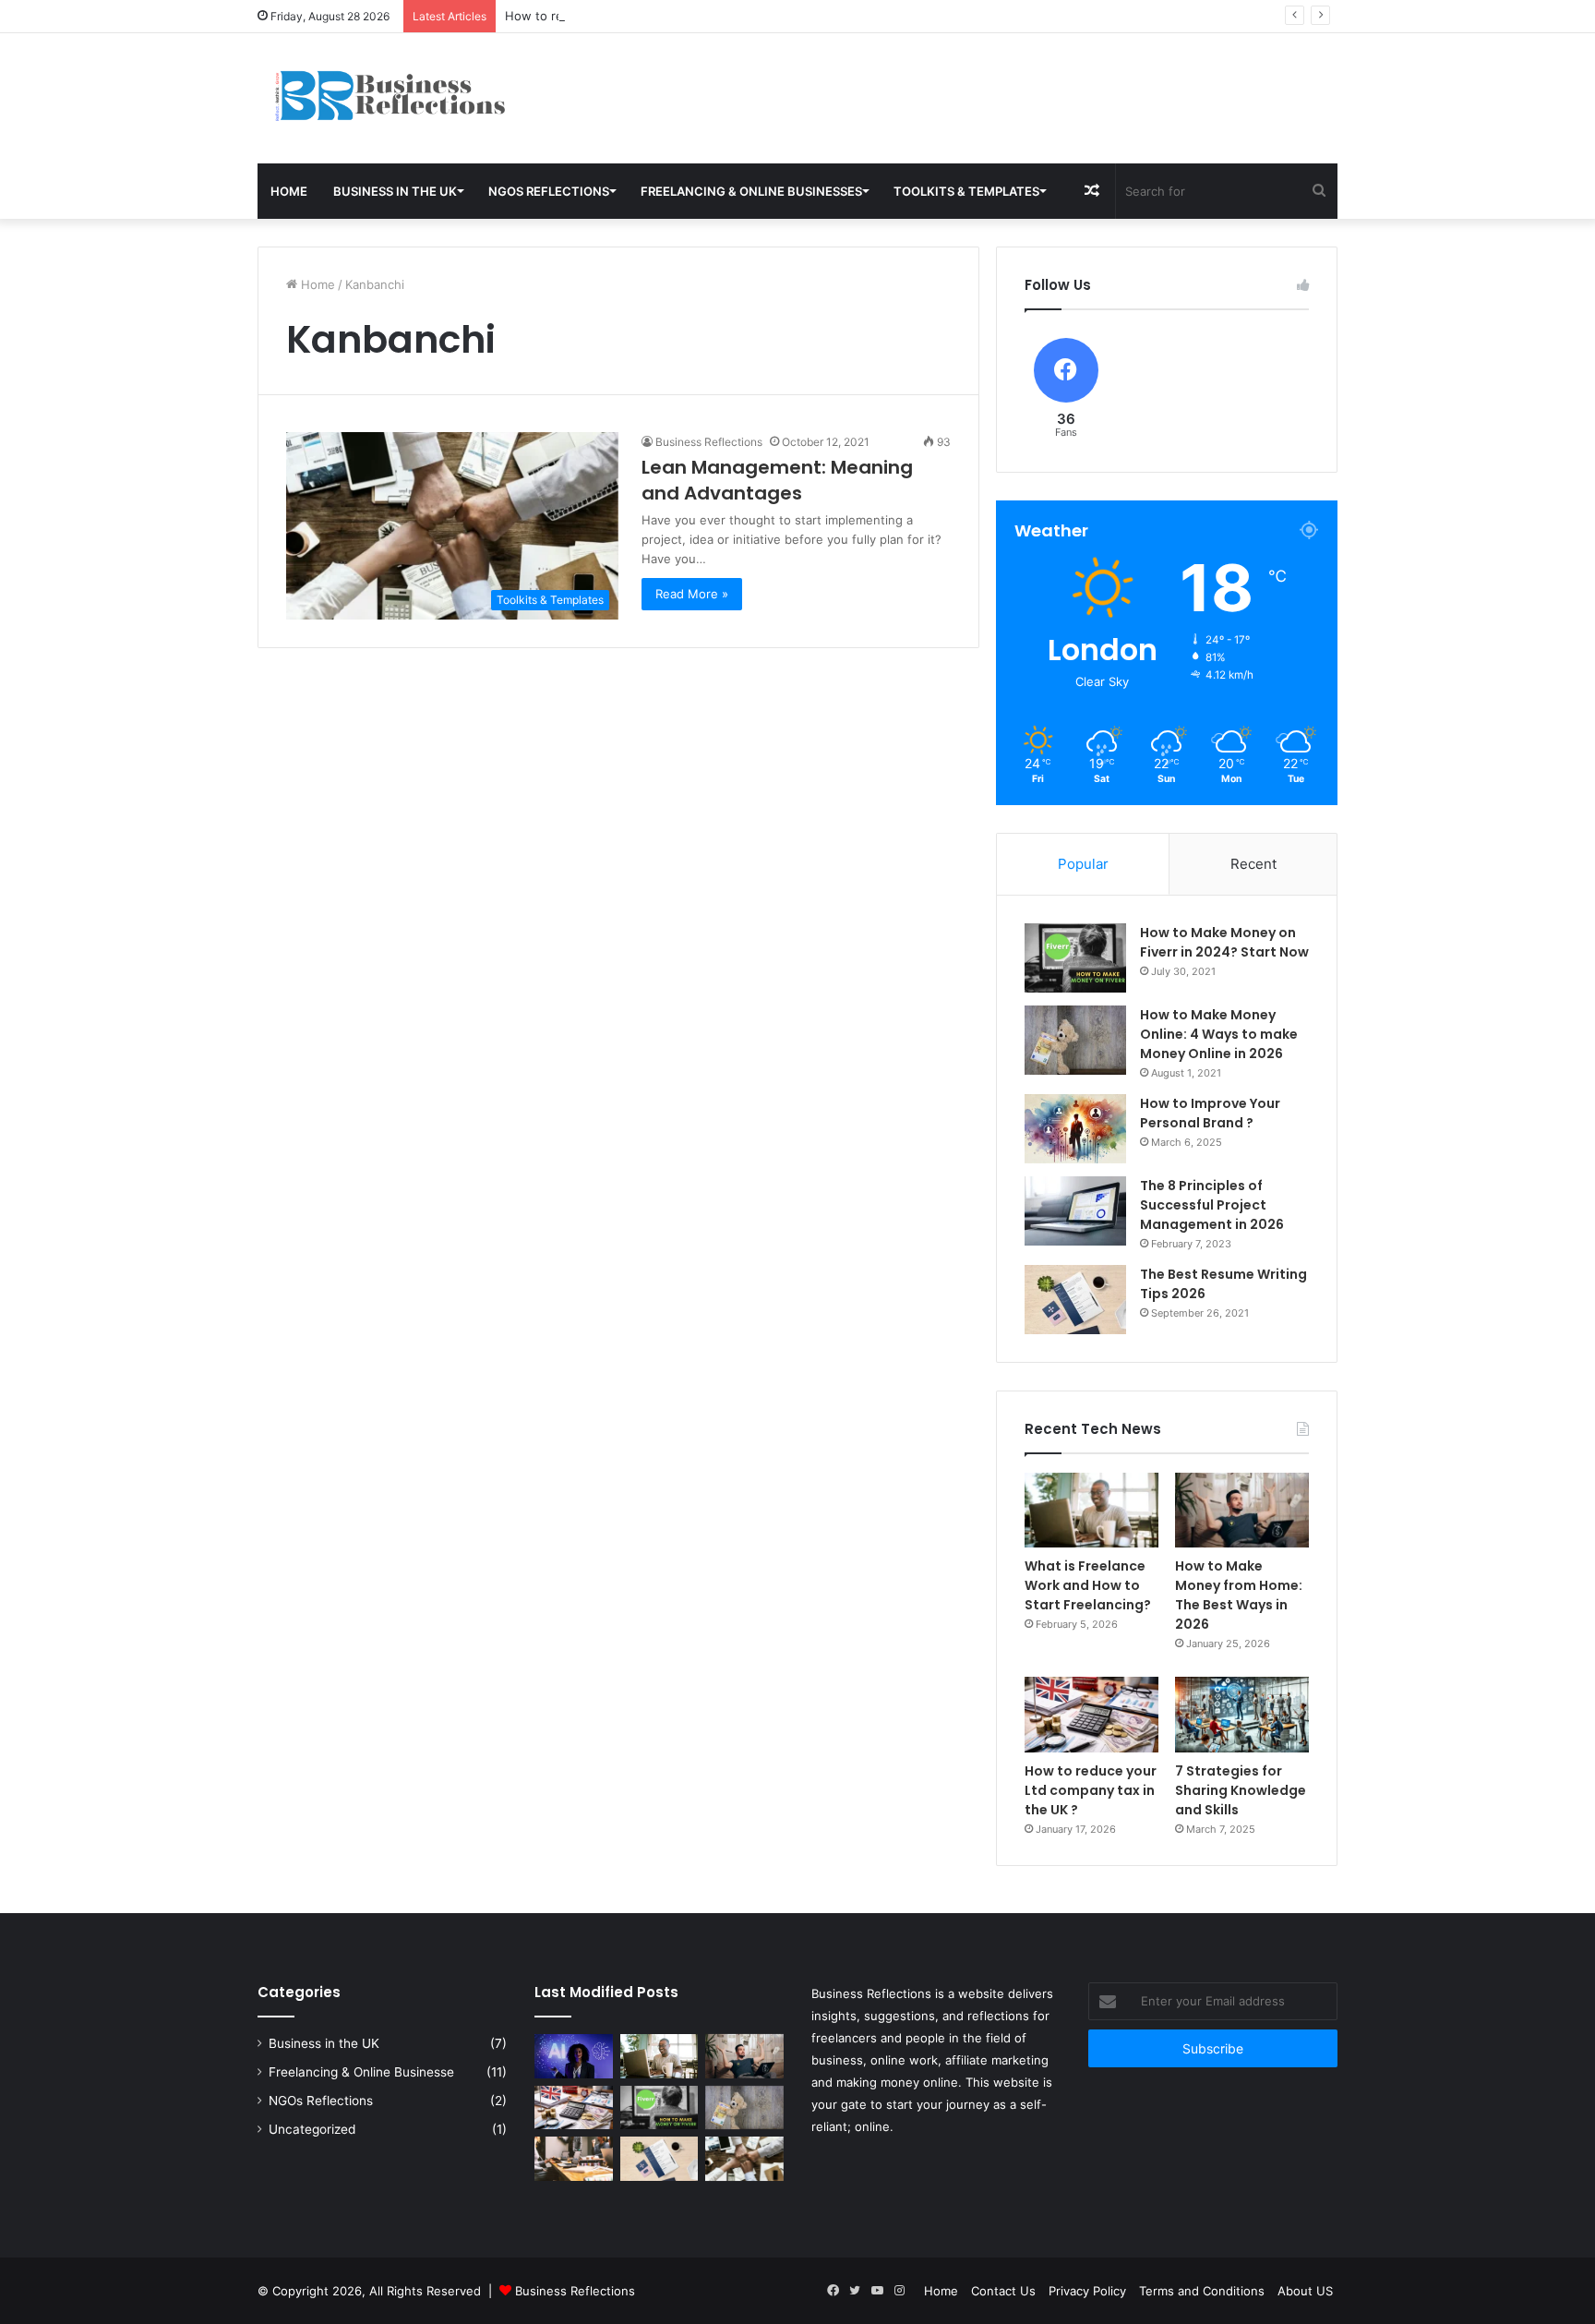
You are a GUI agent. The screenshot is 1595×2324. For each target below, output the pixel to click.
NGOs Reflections (549, 191)
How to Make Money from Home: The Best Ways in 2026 (1239, 1595)
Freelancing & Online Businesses (751, 191)
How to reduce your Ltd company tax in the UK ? (646, 16)
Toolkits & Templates (966, 191)
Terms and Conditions (1202, 2291)
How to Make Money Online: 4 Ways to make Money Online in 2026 (1219, 1034)
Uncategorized (312, 2129)
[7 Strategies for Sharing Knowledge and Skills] (1242, 1715)
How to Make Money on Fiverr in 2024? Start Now (1224, 942)
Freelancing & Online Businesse (361, 2072)
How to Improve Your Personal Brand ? (1210, 1113)
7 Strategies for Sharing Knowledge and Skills (1241, 1790)
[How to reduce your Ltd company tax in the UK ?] (1091, 1715)
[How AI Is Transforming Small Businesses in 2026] (574, 2056)
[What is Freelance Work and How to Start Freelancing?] (1091, 1511)
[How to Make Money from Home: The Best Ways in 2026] (1242, 1511)
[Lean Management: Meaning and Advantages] (744, 2159)
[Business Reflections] (428, 98)
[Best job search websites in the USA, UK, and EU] (574, 2159)
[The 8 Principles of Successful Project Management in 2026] (1075, 1211)
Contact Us (1003, 2291)
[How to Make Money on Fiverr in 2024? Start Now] (1075, 958)
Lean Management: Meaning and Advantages (777, 480)
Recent (1253, 864)
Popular (1083, 864)
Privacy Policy (1087, 2291)
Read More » (692, 594)
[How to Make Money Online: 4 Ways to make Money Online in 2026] (1075, 1040)
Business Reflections (709, 442)
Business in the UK (395, 191)
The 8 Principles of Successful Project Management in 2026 (1212, 1205)
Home (289, 191)
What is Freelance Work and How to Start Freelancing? (1088, 1585)
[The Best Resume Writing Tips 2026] (1075, 1300)
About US (1305, 2291)
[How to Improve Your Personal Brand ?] (1075, 1129)
